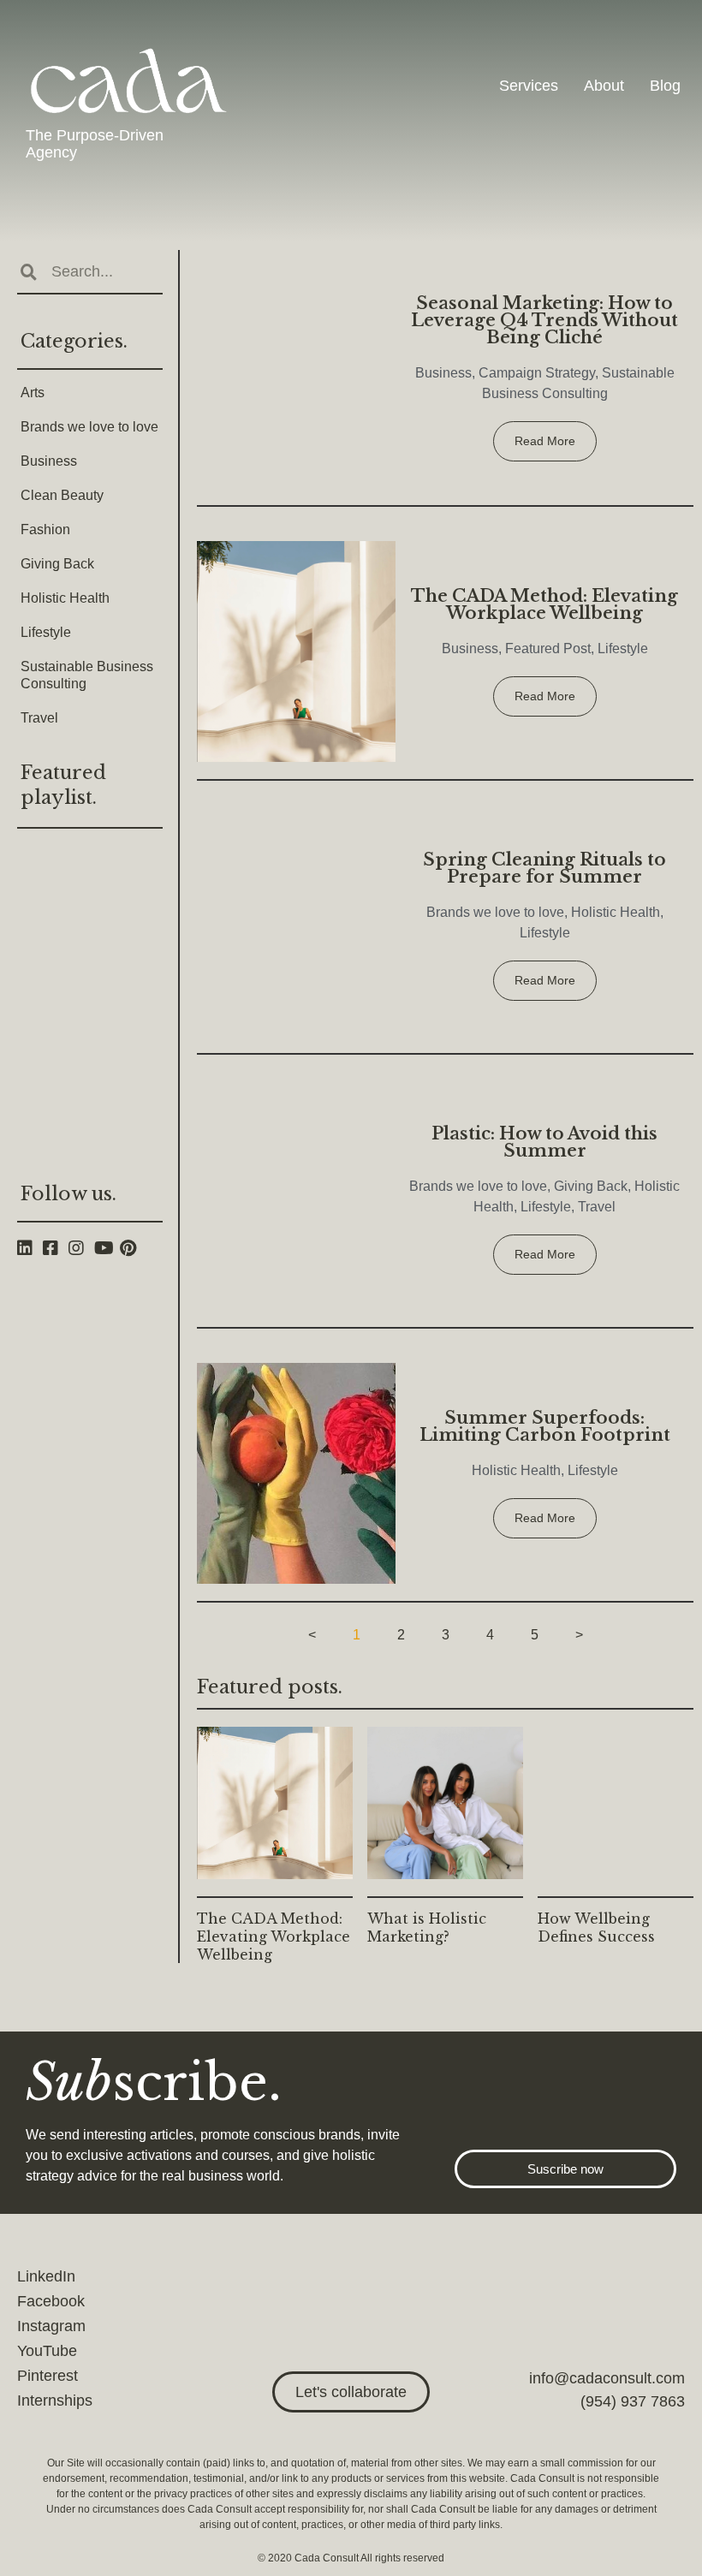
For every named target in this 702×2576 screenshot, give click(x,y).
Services (529, 86)
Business (49, 461)
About (604, 86)
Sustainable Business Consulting (87, 675)
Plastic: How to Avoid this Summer (544, 1142)
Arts (33, 393)
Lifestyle (46, 632)
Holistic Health (65, 598)
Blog (665, 86)
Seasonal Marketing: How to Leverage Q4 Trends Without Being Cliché (544, 320)
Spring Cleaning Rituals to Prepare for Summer (544, 868)
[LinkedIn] (30, 1248)
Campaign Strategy (537, 373)
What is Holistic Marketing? (427, 1928)
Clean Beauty (62, 495)
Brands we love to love (89, 427)
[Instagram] (81, 1248)
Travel (39, 718)
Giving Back (57, 564)
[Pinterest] (133, 1248)
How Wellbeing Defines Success (596, 1928)
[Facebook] (56, 1248)
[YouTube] (107, 1248)
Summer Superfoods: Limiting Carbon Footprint (545, 1426)
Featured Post (548, 648)
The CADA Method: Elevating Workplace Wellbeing (544, 604)
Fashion (45, 529)
